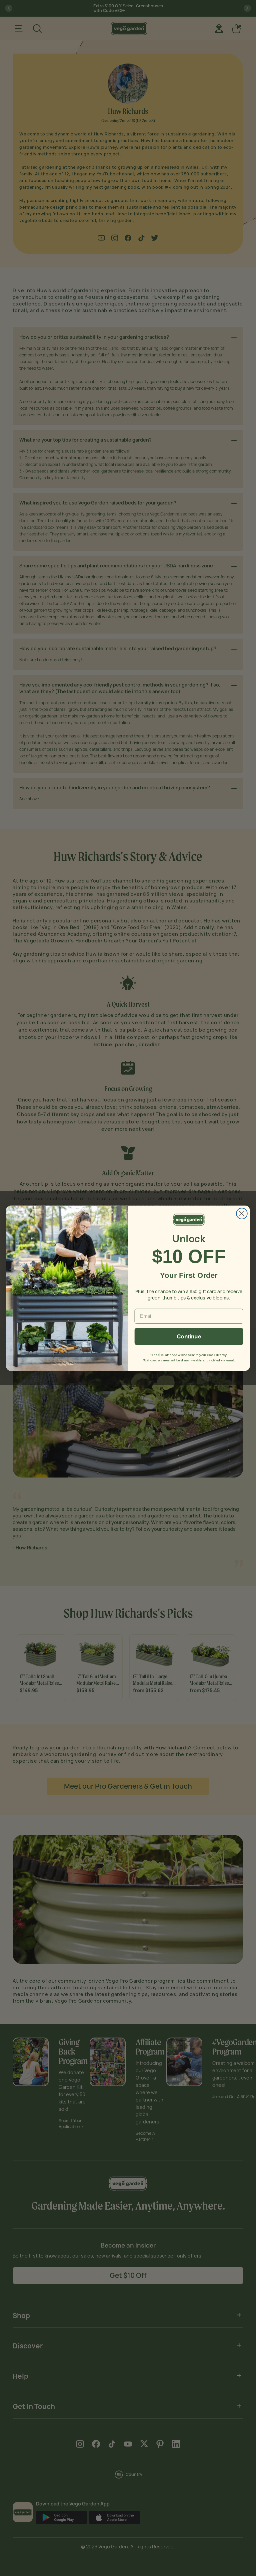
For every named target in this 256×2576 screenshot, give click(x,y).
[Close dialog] (242, 1213)
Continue (189, 1336)
